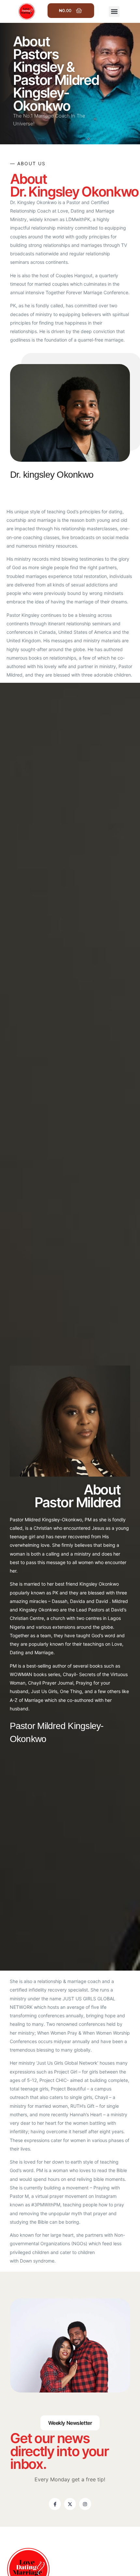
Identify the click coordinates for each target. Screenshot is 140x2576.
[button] (114, 12)
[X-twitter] (70, 2504)
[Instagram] (85, 2504)
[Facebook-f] (55, 2504)
